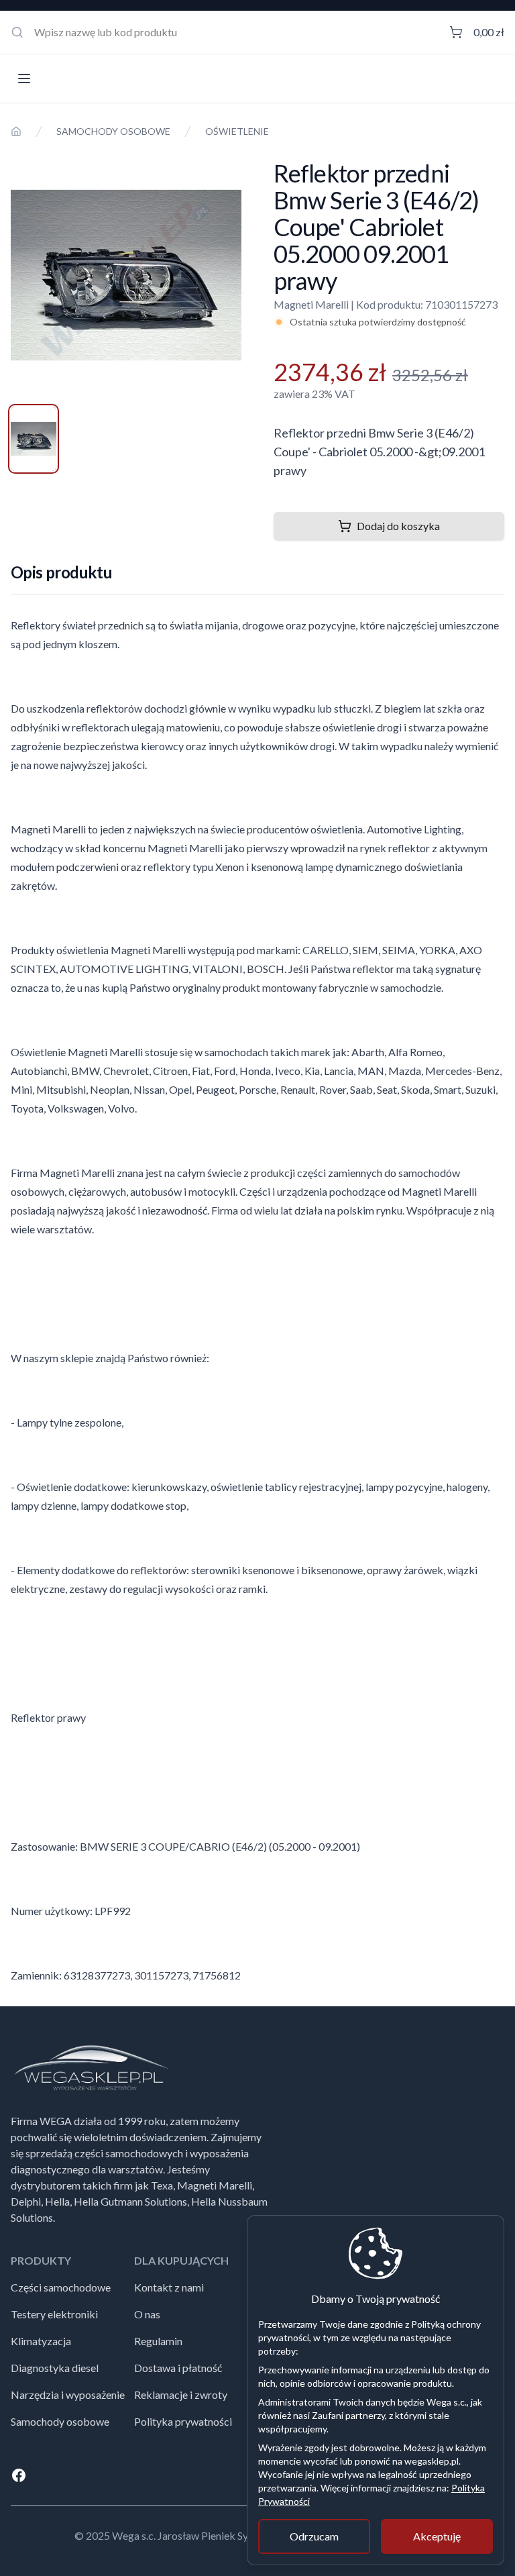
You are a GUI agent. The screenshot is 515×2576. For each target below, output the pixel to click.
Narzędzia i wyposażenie (68, 2394)
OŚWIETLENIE (237, 131)
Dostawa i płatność (178, 2368)
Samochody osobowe (60, 2421)
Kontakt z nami (169, 2287)
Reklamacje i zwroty (181, 2394)
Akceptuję (437, 2536)
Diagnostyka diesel (55, 2368)
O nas (147, 2314)
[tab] (34, 439)
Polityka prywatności (183, 2421)
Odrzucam (314, 2536)
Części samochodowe (61, 2287)
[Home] (16, 132)
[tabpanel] (126, 275)
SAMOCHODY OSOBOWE (113, 131)
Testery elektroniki (54, 2314)
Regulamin (158, 2341)
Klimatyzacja (41, 2341)
